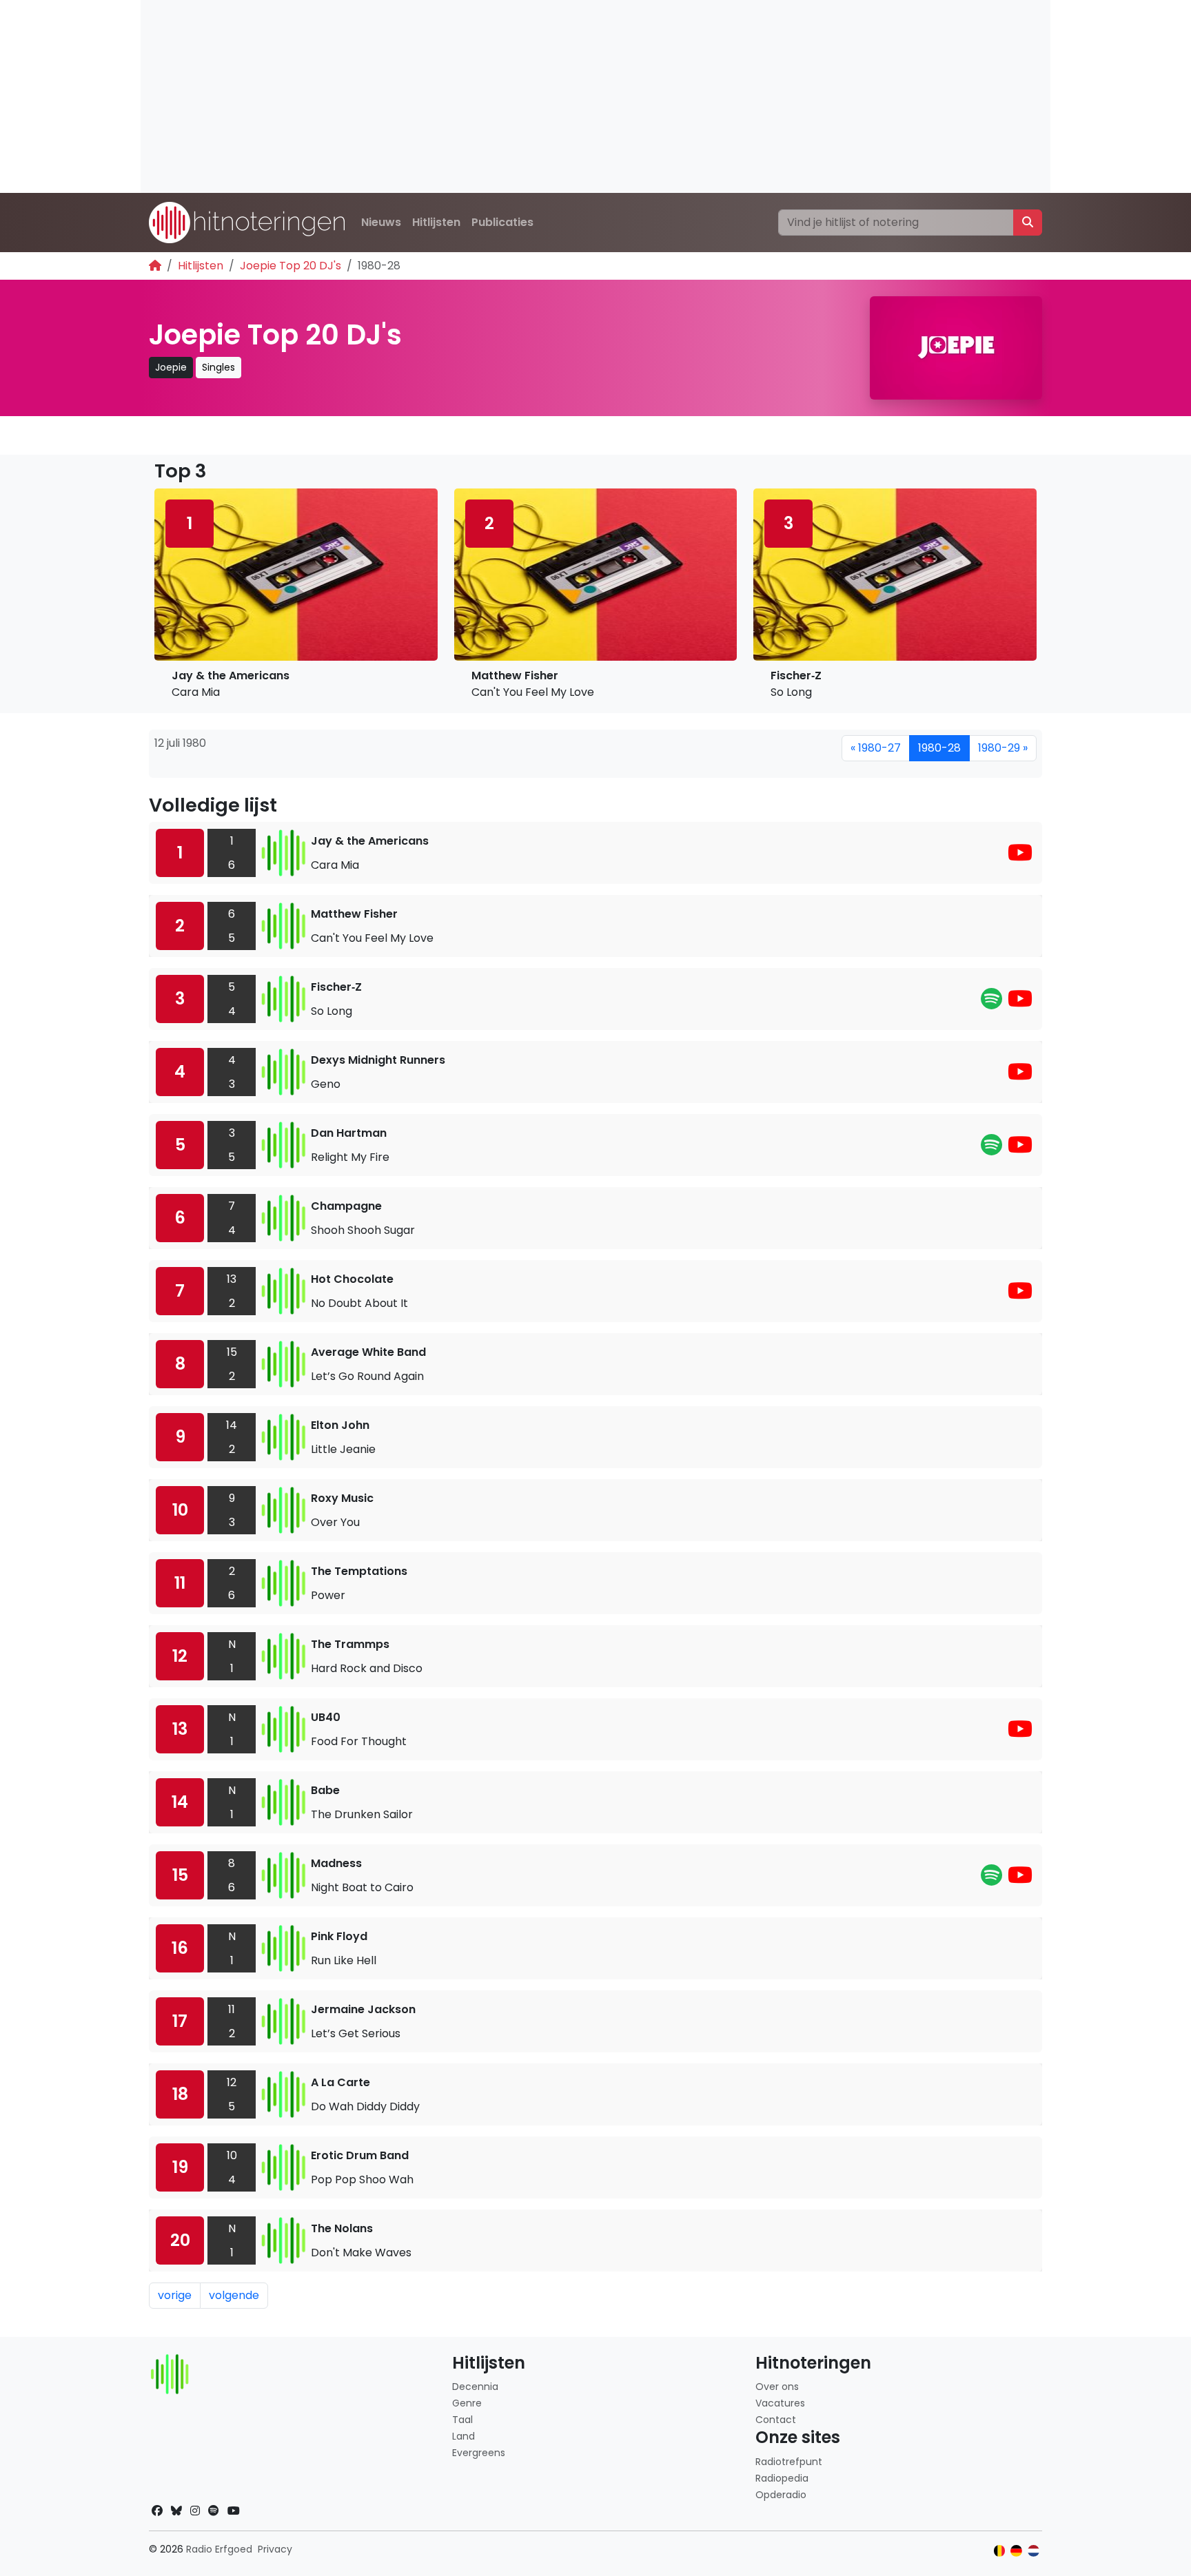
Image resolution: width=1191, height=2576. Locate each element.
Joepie (171, 367)
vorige (175, 2295)
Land (464, 2436)
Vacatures (780, 2403)
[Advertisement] (554, 96)
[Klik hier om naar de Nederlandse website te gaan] (1034, 2551)
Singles (218, 367)
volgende (234, 2295)
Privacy (275, 2549)
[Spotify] (991, 1003)
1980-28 (939, 748)
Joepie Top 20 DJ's (291, 266)
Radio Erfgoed (219, 2549)
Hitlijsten (436, 222)
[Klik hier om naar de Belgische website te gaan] (1000, 2551)
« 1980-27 (876, 748)
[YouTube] (1020, 857)
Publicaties (502, 222)
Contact (776, 2420)
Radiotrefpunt (789, 2462)
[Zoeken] (1028, 223)
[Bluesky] (176, 2511)
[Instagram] (195, 2511)
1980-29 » (1003, 748)
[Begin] (155, 266)
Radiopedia (782, 2478)
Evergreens (479, 2453)
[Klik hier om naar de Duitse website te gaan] (1016, 2551)
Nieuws (381, 222)
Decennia (475, 2387)
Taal (462, 2420)
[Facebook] (157, 2511)
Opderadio (781, 2495)
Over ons (777, 2387)
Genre (467, 2403)
